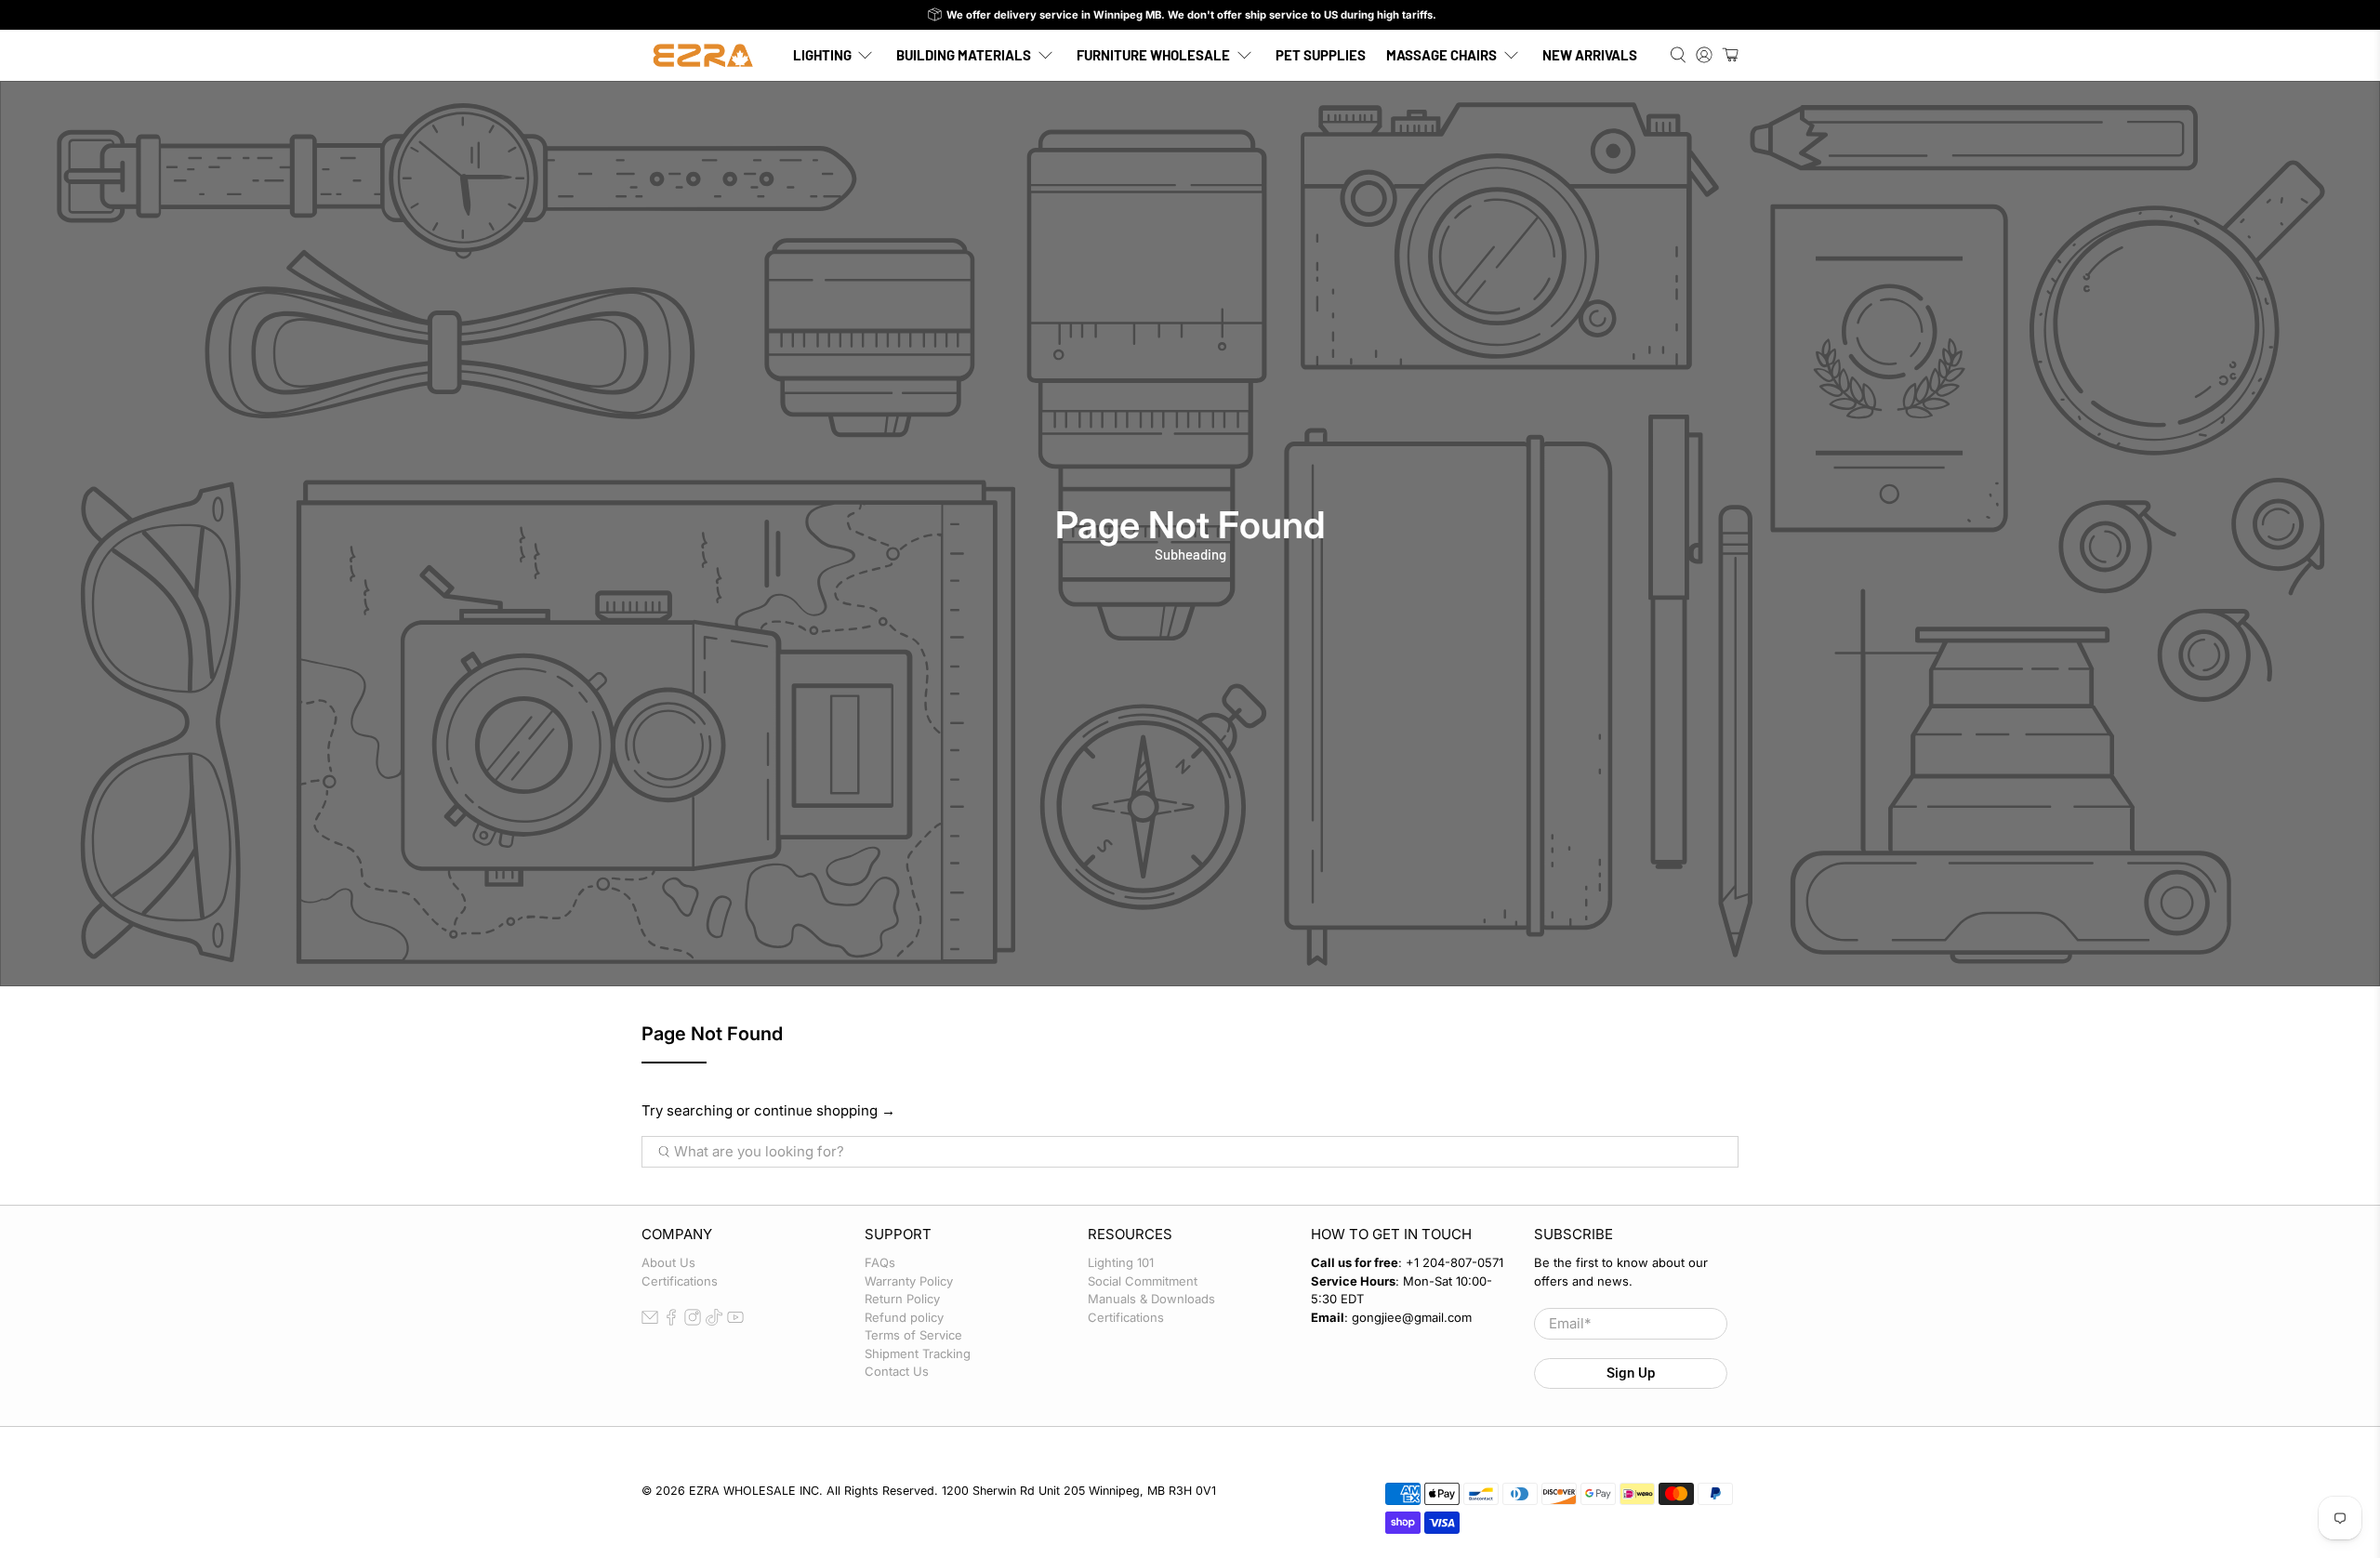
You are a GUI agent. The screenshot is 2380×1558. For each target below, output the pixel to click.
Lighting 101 (1121, 1262)
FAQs (880, 1262)
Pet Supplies (1321, 55)
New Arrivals (1590, 55)
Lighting (822, 55)
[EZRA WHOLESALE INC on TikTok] (714, 1321)
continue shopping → (825, 1110)
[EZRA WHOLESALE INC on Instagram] (693, 1321)
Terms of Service (913, 1335)
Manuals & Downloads (1151, 1299)
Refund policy (904, 1317)
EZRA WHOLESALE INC (754, 1491)
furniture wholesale (1153, 55)
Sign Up (1631, 1373)
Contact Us (897, 1371)
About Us (668, 1262)
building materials (964, 55)
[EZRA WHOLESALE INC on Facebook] (671, 1321)
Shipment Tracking (918, 1353)
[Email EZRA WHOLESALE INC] (650, 1321)
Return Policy (902, 1299)
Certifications (680, 1281)
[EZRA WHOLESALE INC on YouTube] (735, 1321)
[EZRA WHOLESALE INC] (703, 55)
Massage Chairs (1441, 55)
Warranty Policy (909, 1281)
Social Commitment (1143, 1281)
